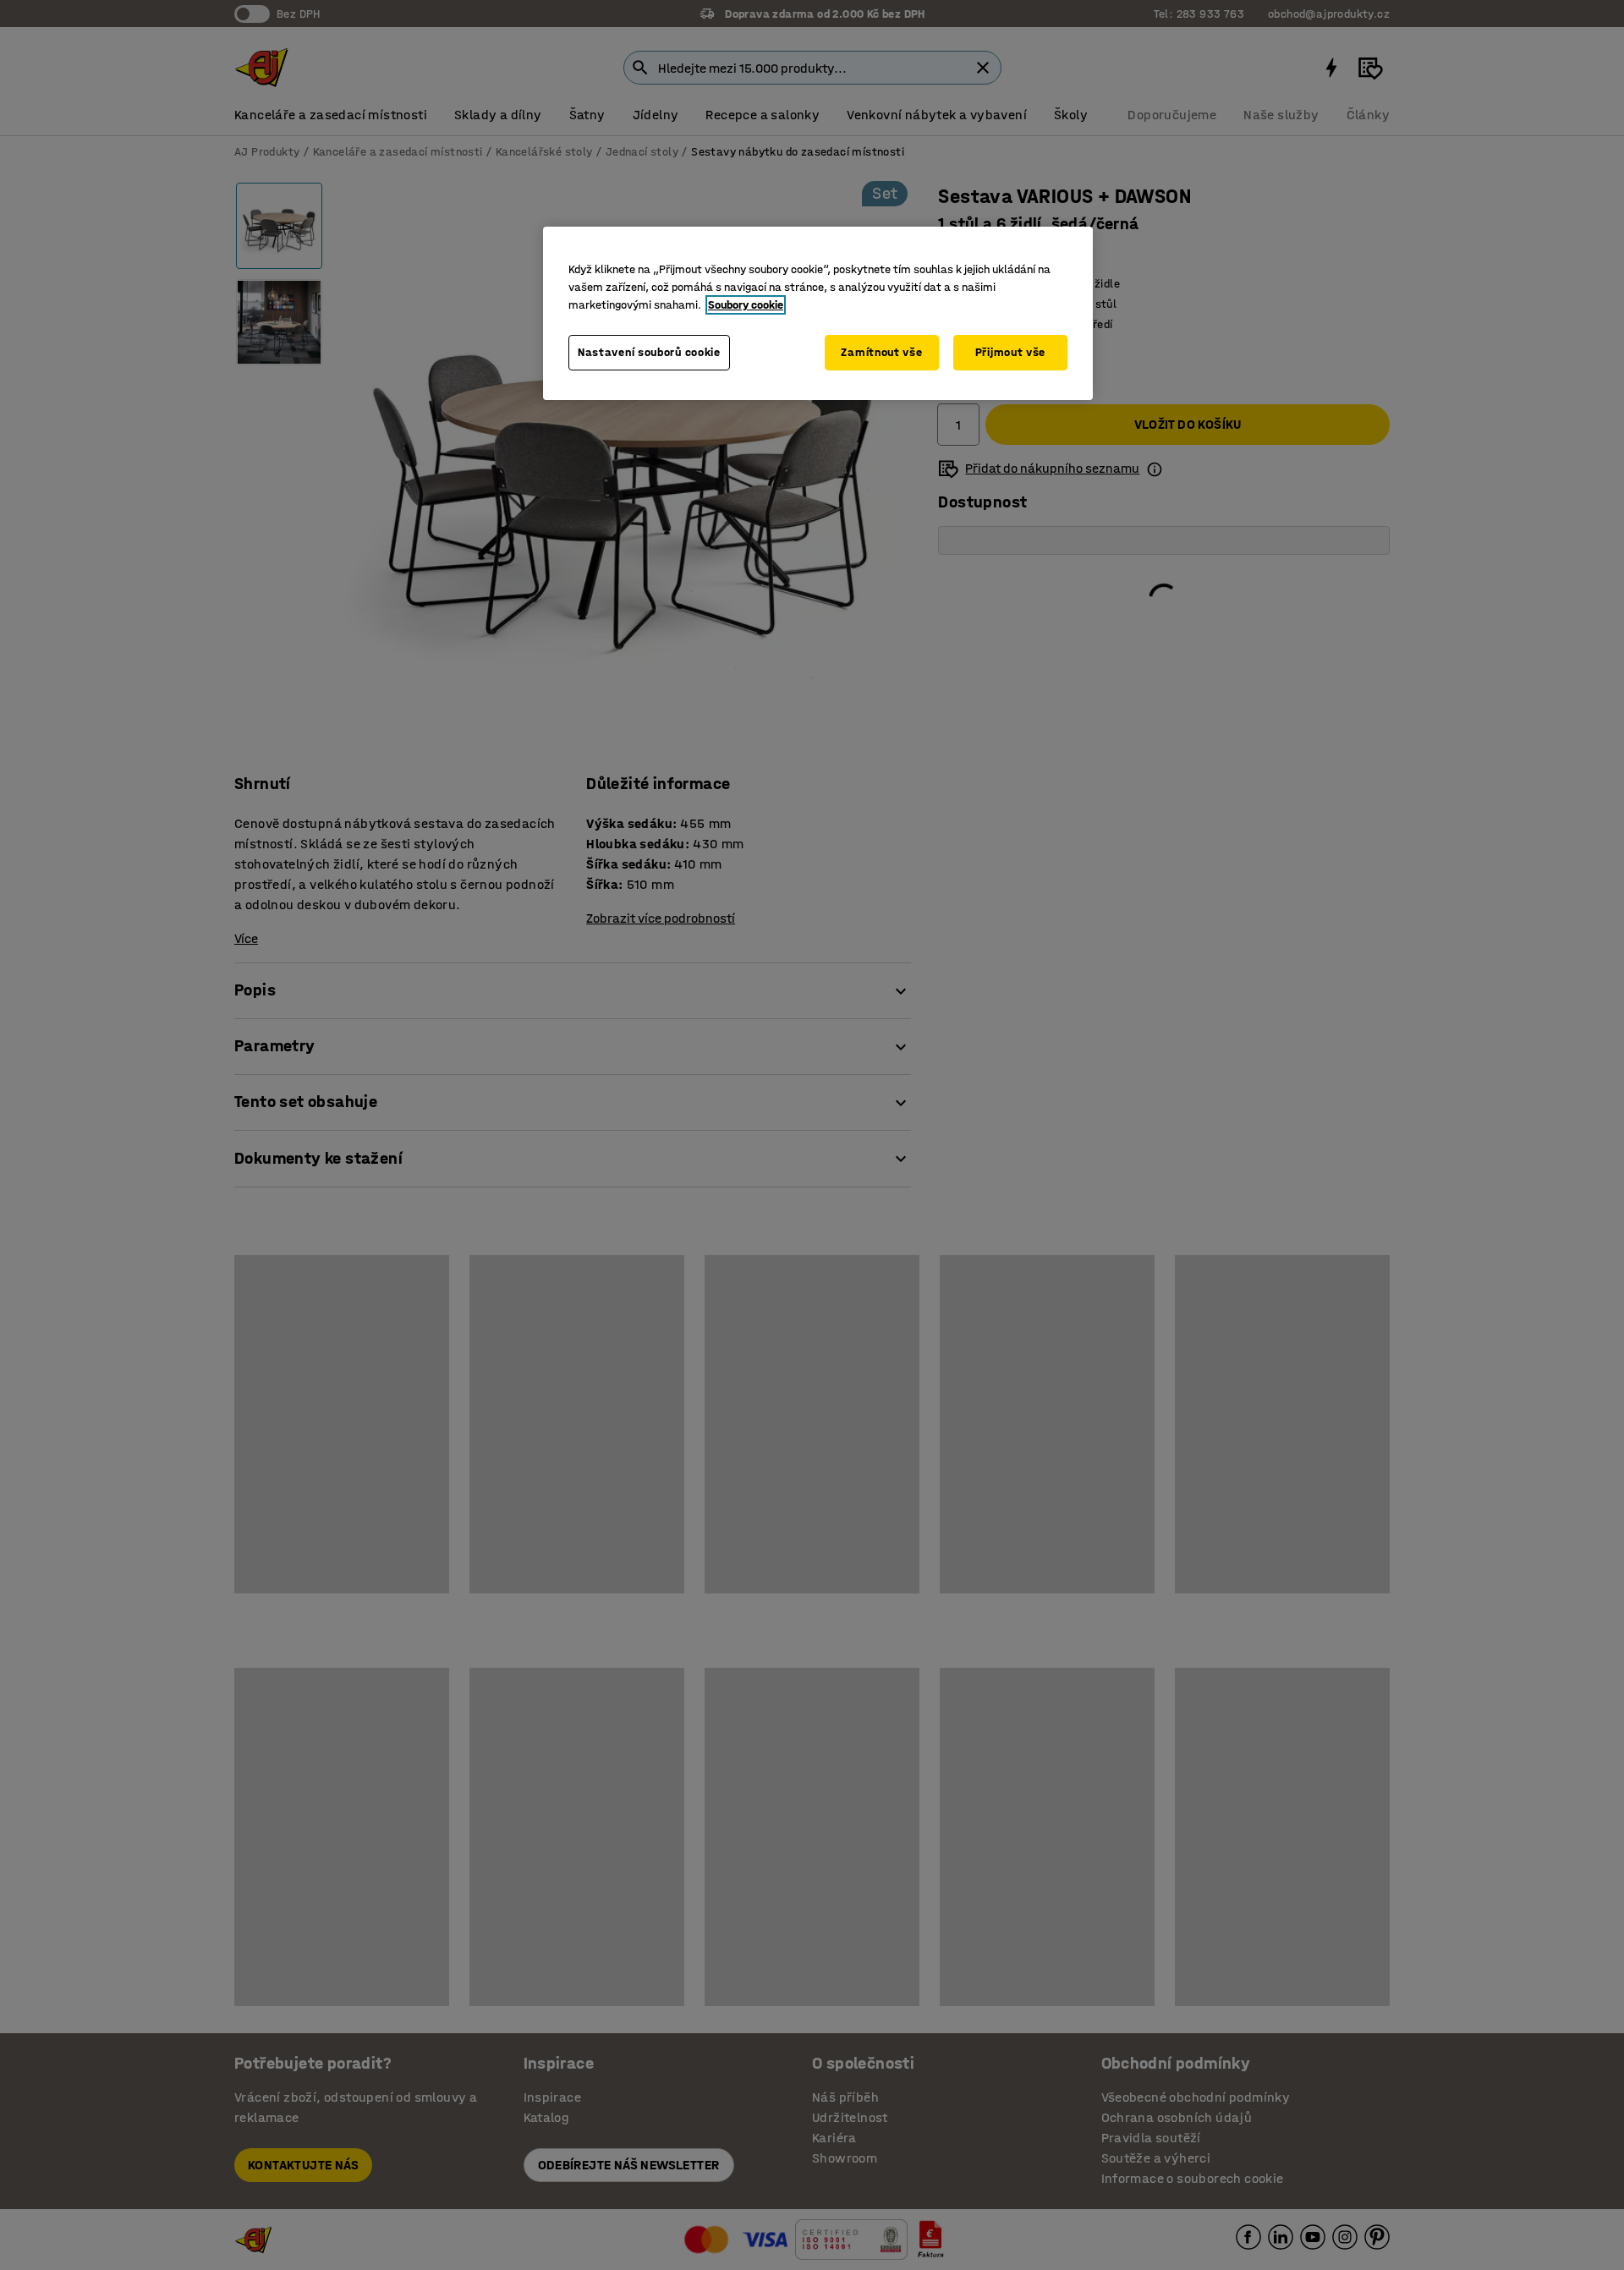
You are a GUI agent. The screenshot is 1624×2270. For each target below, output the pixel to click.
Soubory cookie (746, 305)
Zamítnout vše (881, 352)
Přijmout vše (1010, 352)
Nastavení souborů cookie (649, 352)
